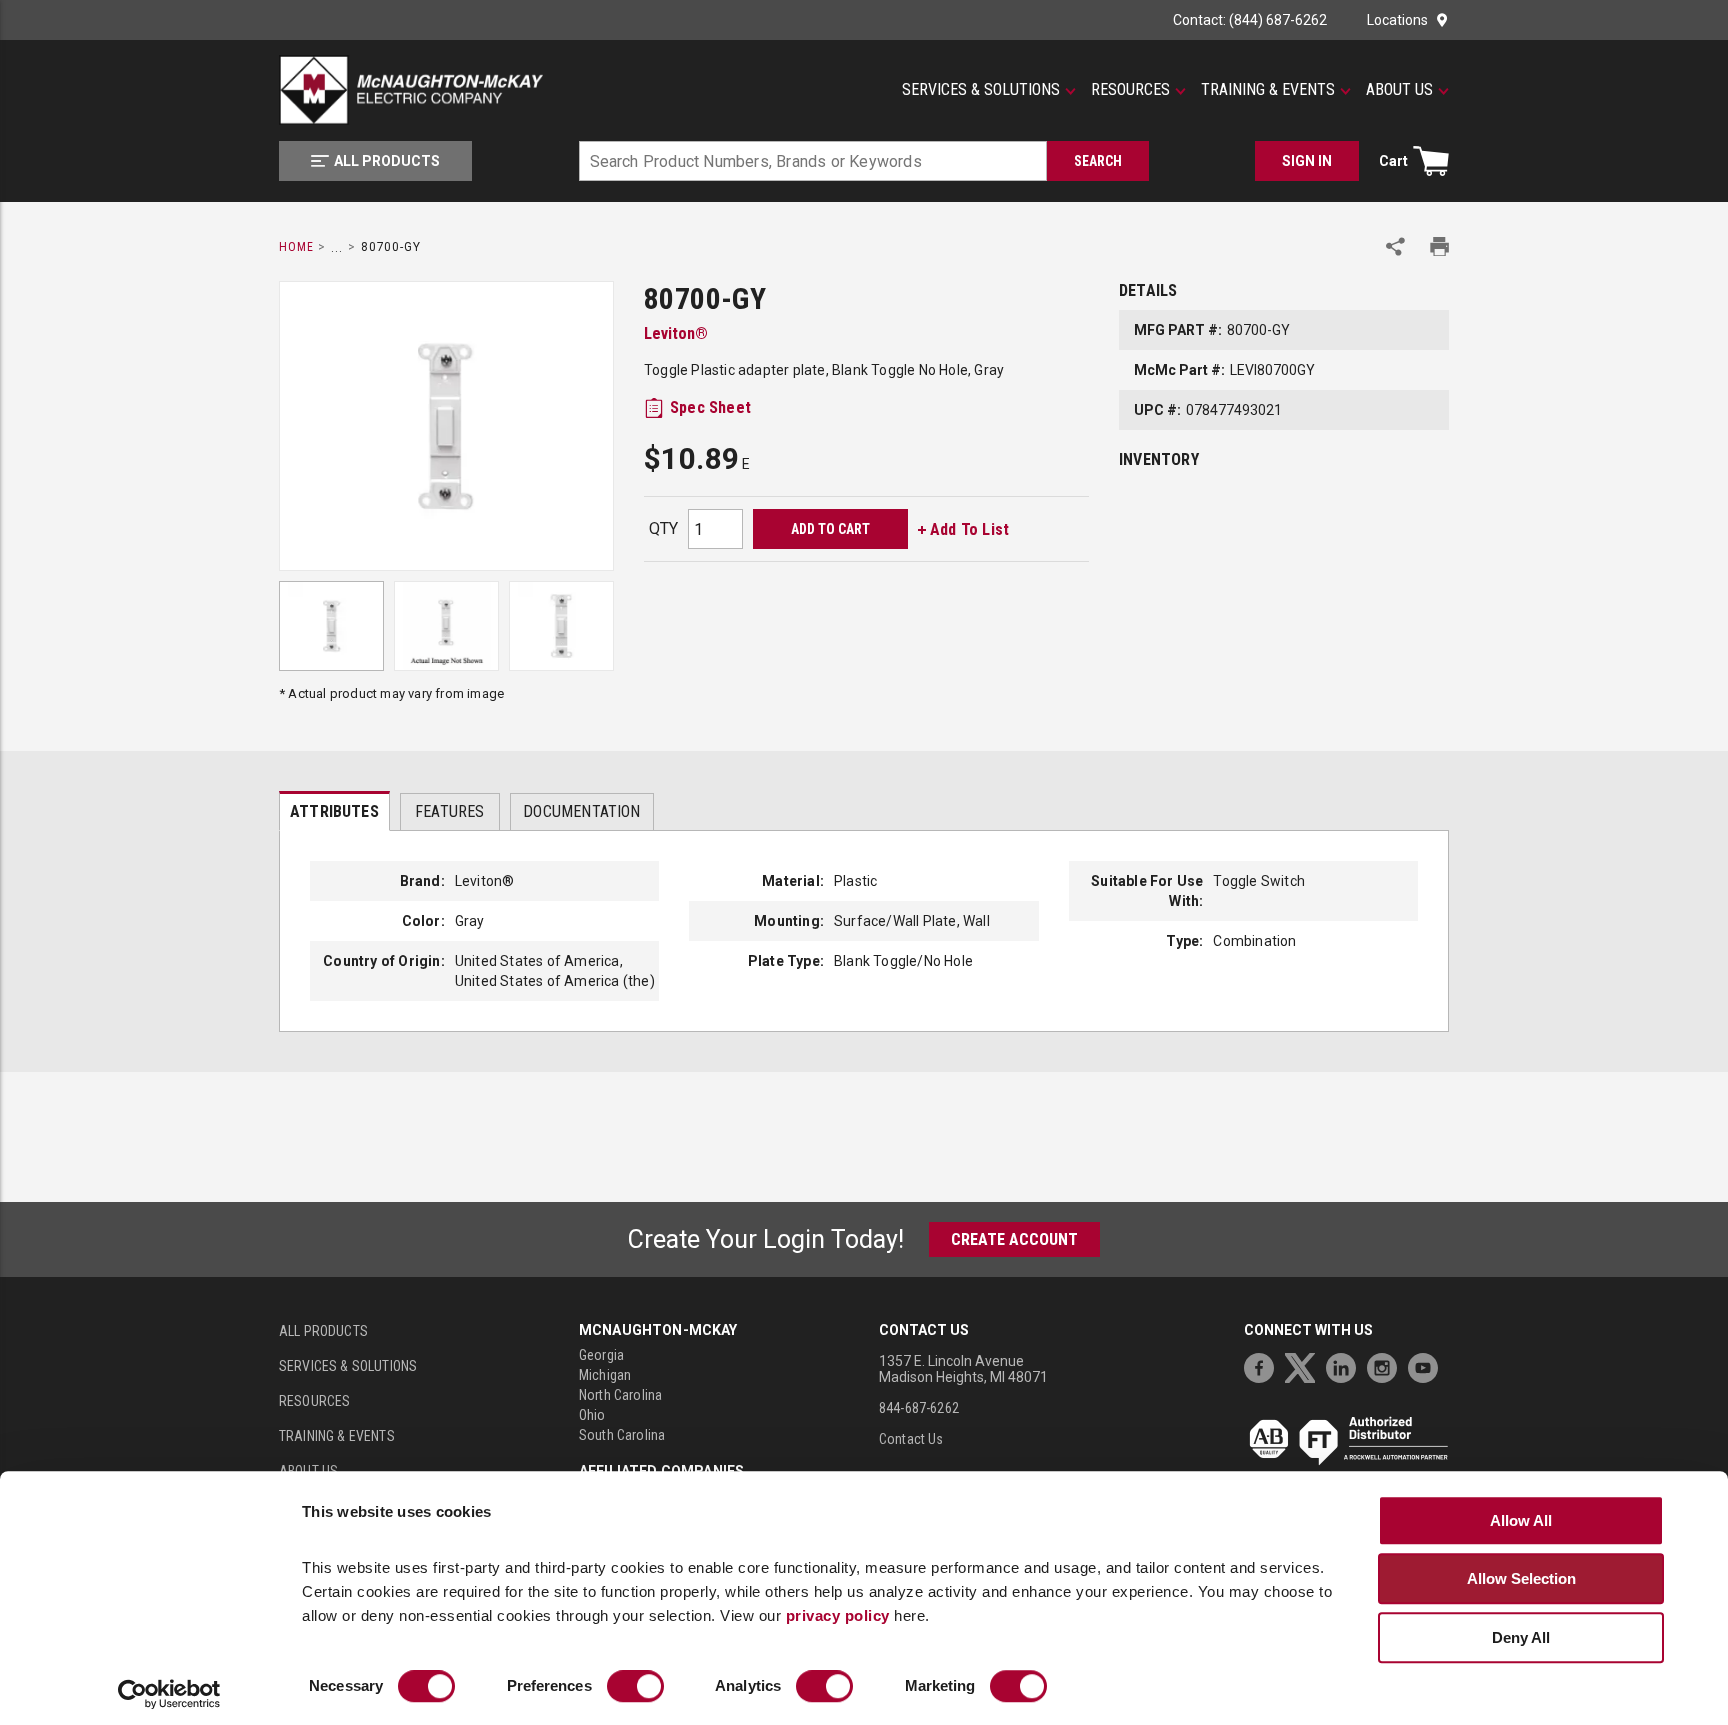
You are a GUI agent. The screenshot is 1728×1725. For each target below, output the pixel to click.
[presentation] (334, 811)
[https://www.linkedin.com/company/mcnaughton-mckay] (1346, 1365)
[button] (989, 90)
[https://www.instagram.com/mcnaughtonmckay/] (1387, 1365)
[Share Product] (1395, 246)
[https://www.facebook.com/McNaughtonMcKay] (1264, 1365)
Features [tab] (449, 811)
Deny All (1521, 1637)
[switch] (635, 1687)
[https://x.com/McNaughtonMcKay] (1305, 1365)
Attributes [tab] (334, 811)
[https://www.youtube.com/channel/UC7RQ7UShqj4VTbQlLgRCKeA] (1428, 1365)
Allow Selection (1521, 1578)
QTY (663, 528)
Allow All (1521, 1520)
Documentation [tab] (581, 811)
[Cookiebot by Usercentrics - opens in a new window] (169, 1695)
